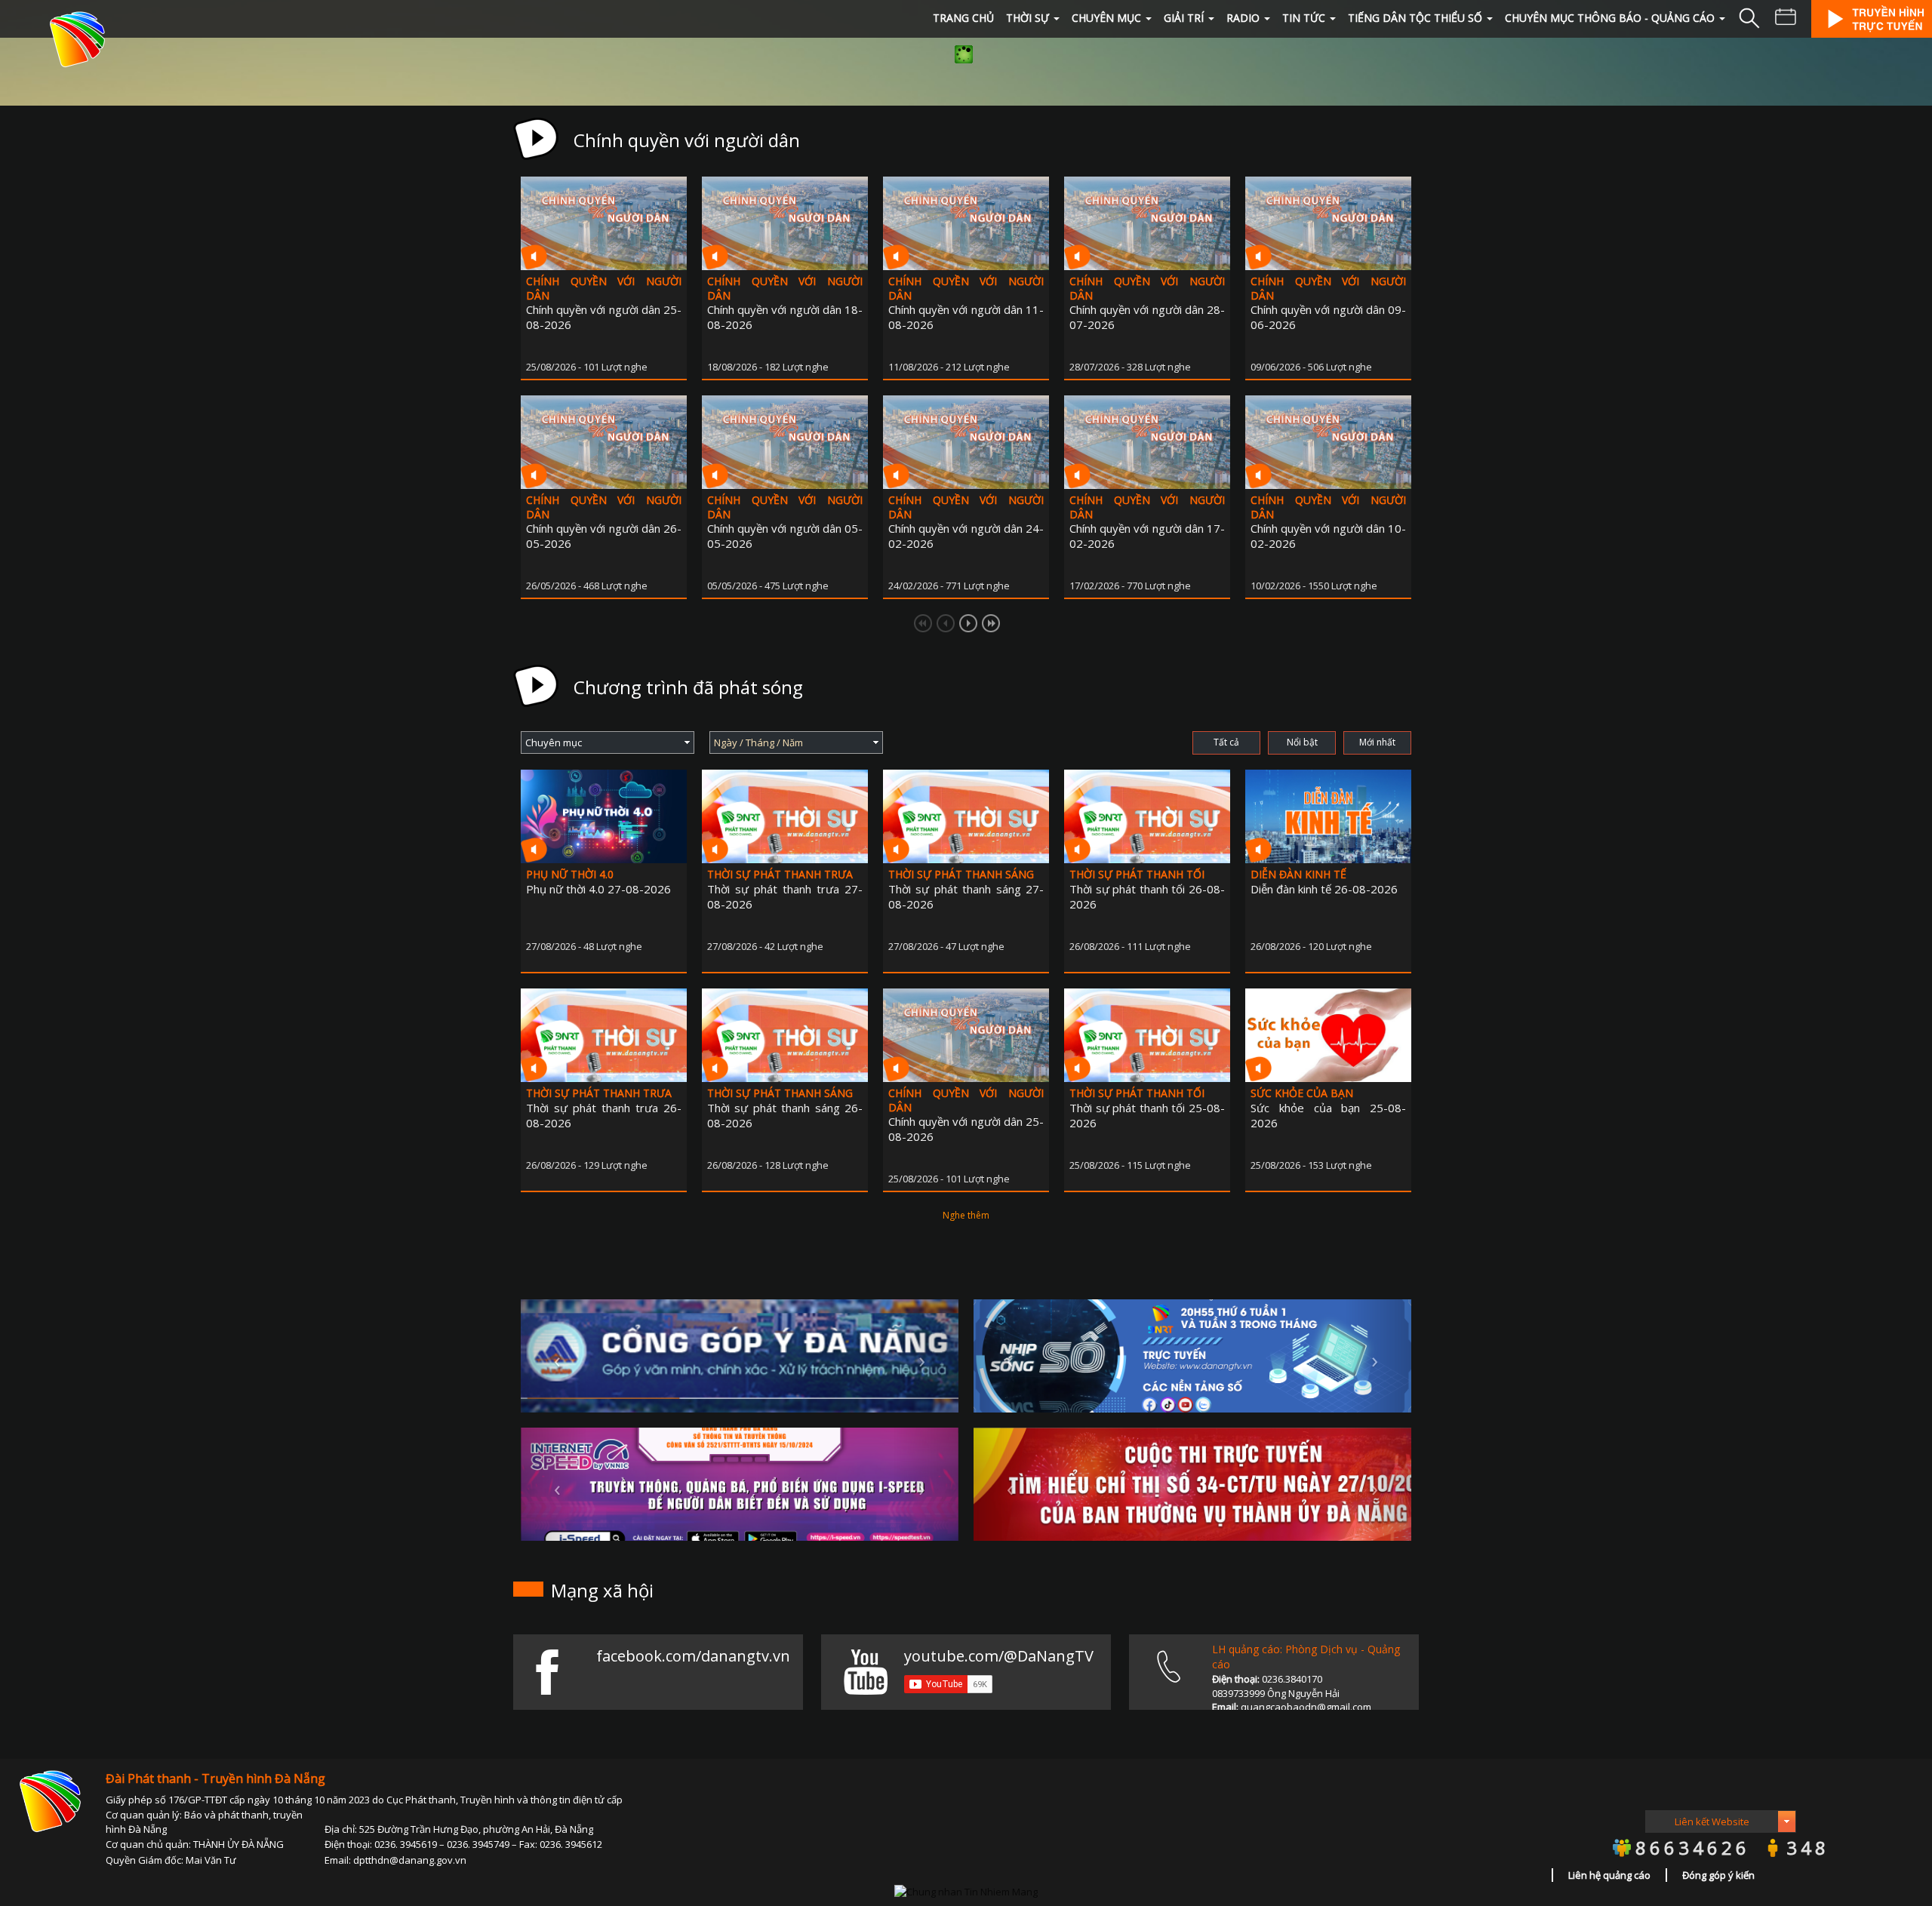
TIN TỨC (1304, 18)
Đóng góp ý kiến (1718, 1875)
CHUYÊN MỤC (1106, 18)
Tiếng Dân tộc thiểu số (1415, 18)
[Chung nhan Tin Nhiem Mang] (966, 1890)
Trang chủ (963, 18)
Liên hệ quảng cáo (1609, 1875)
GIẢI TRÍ (1184, 18)
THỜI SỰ (1028, 18)
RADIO (1243, 18)
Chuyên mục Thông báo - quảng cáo (1610, 18)
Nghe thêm (966, 1215)
